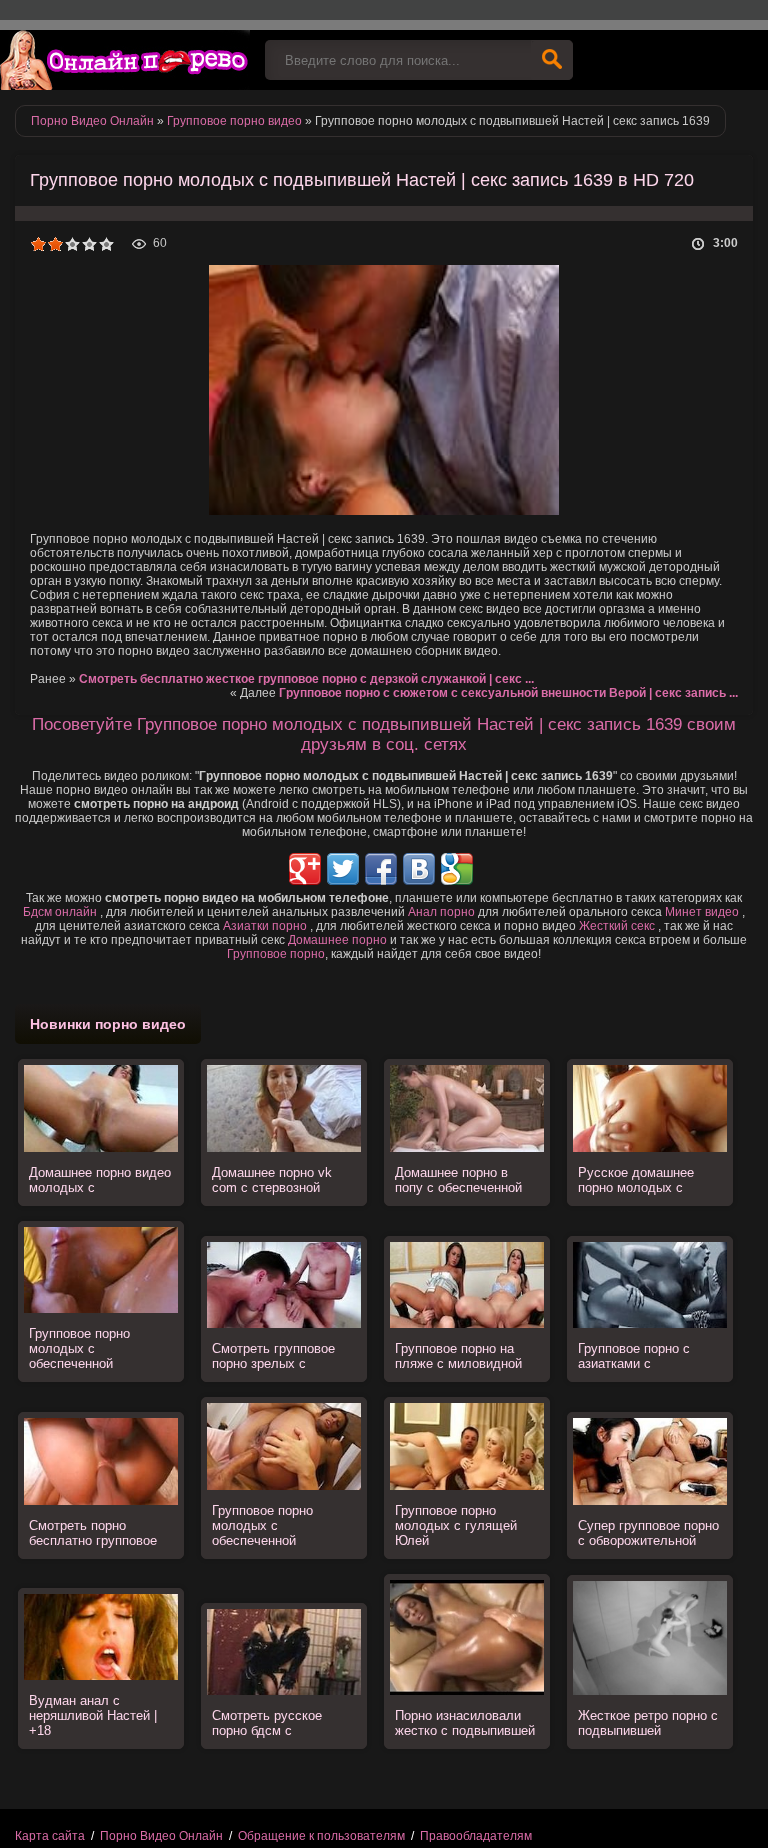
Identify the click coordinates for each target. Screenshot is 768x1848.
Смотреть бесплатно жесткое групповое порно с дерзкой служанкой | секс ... (306, 679)
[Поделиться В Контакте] (419, 869)
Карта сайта (50, 1836)
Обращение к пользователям (321, 1836)
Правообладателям (476, 1836)
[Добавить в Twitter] (343, 869)
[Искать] (552, 60)
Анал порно (441, 912)
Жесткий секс (617, 926)
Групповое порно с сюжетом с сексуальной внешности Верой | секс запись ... (508, 693)
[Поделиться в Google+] (305, 869)
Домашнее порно (337, 940)
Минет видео (702, 912)
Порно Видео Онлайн (161, 1836)
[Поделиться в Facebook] (381, 869)
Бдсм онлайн (60, 912)
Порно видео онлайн (125, 60)
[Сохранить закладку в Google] (457, 869)
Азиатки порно (265, 926)
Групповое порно (276, 954)
